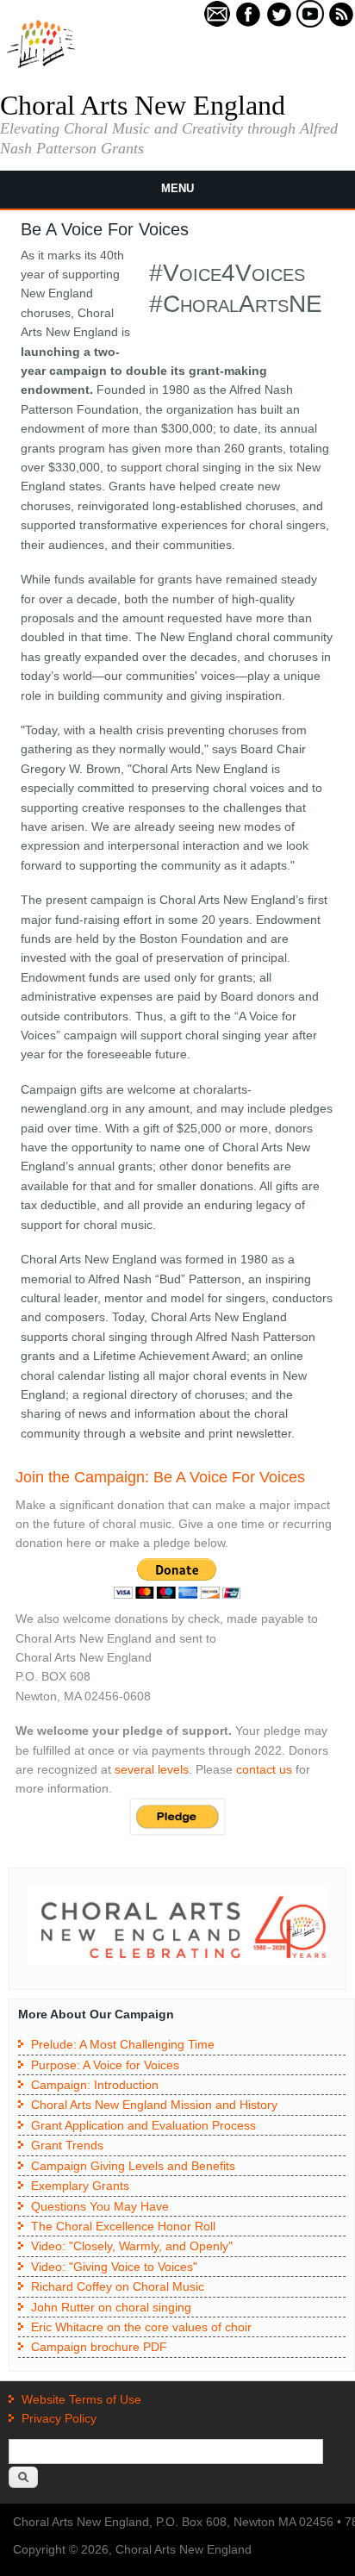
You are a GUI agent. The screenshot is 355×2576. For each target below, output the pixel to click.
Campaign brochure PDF (99, 2347)
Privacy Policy (59, 2418)
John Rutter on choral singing (111, 2307)
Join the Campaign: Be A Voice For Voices (160, 1477)
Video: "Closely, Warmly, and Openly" (132, 2246)
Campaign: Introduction (95, 2085)
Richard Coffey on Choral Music (118, 2286)
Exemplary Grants (80, 2186)
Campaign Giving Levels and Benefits (133, 2166)
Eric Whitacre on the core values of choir (141, 2327)
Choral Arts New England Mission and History (154, 2105)
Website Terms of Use (81, 2399)
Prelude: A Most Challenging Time (123, 2044)
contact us (264, 1769)
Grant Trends (67, 2145)
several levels (152, 1769)
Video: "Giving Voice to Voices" (114, 2267)
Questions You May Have (100, 2206)
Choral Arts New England (143, 105)
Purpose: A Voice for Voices (105, 2065)
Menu (177, 188)
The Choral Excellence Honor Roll (123, 2226)
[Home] (41, 66)
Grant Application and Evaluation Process (143, 2125)
